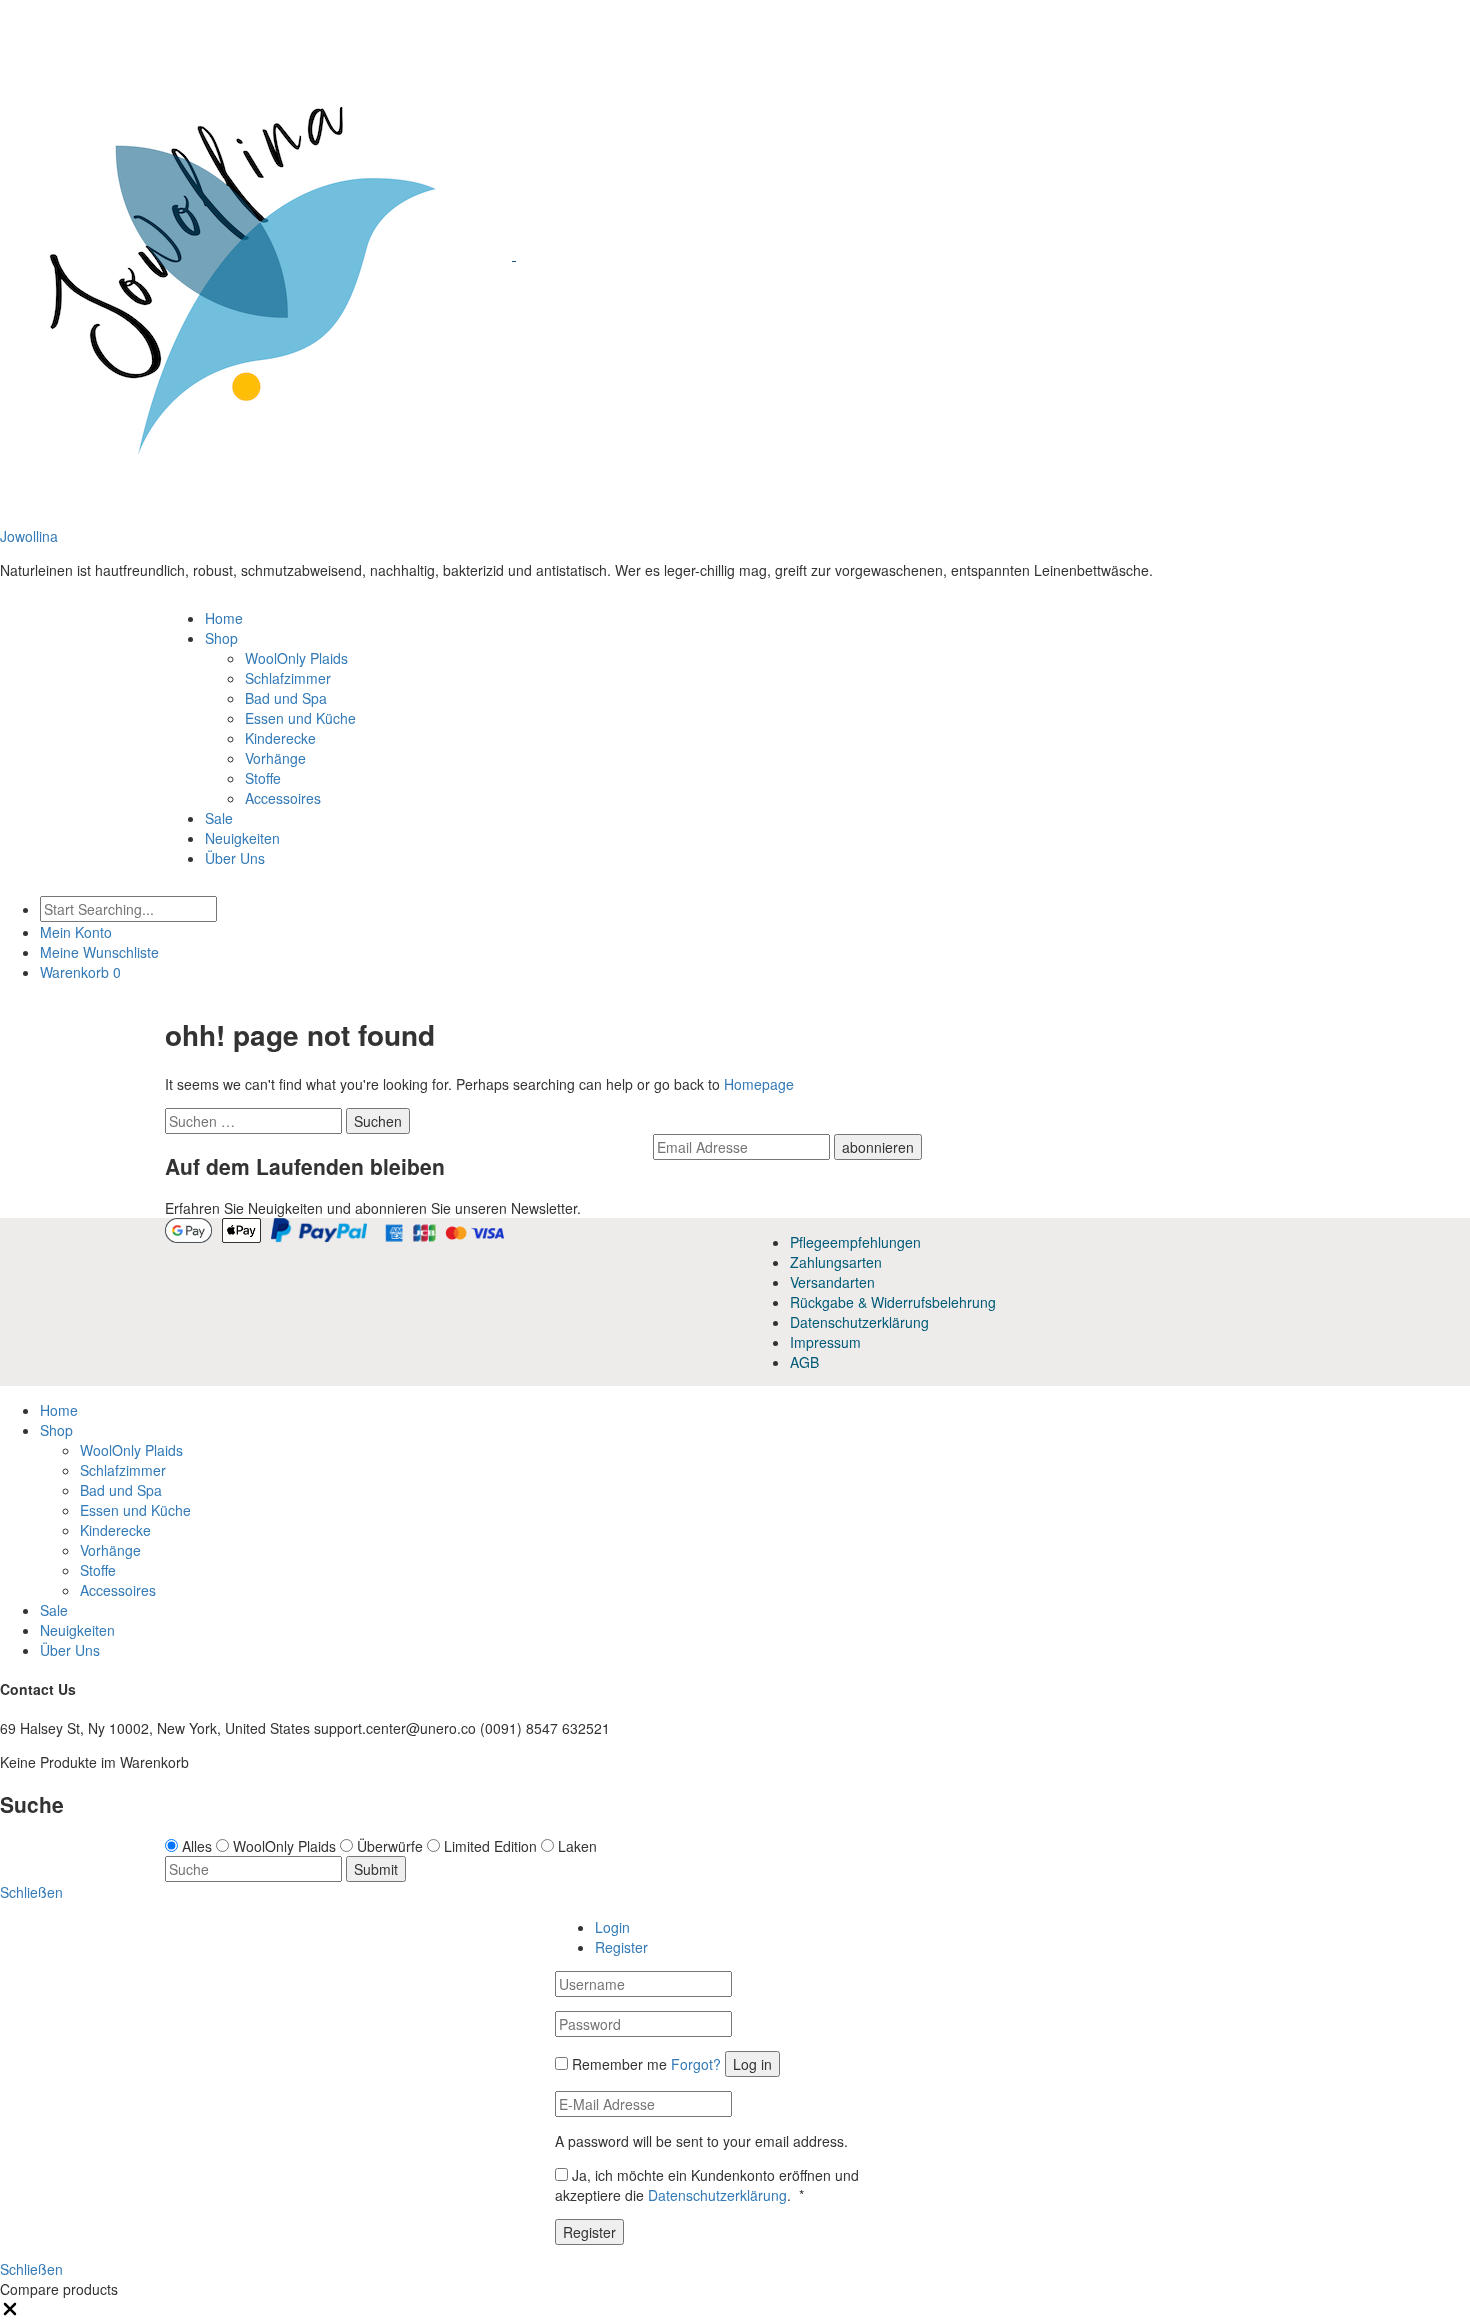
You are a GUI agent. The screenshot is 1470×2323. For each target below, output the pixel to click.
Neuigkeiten (242, 838)
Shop (221, 638)
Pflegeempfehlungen (855, 1242)
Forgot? (696, 2064)
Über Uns (235, 858)
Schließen (31, 2269)
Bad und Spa (286, 698)
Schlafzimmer (288, 678)
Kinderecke (280, 738)
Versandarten (832, 1282)
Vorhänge (275, 758)
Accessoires (283, 798)
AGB (804, 1362)
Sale (219, 818)
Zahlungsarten (836, 1262)
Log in (752, 2064)
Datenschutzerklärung (859, 1322)
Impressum (825, 1342)
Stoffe (263, 778)
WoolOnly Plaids (296, 658)
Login (612, 1927)
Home (224, 618)
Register (621, 1947)
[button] (10, 2313)
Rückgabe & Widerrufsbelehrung (893, 1302)
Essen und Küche (300, 718)
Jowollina (29, 536)
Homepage (759, 1084)
